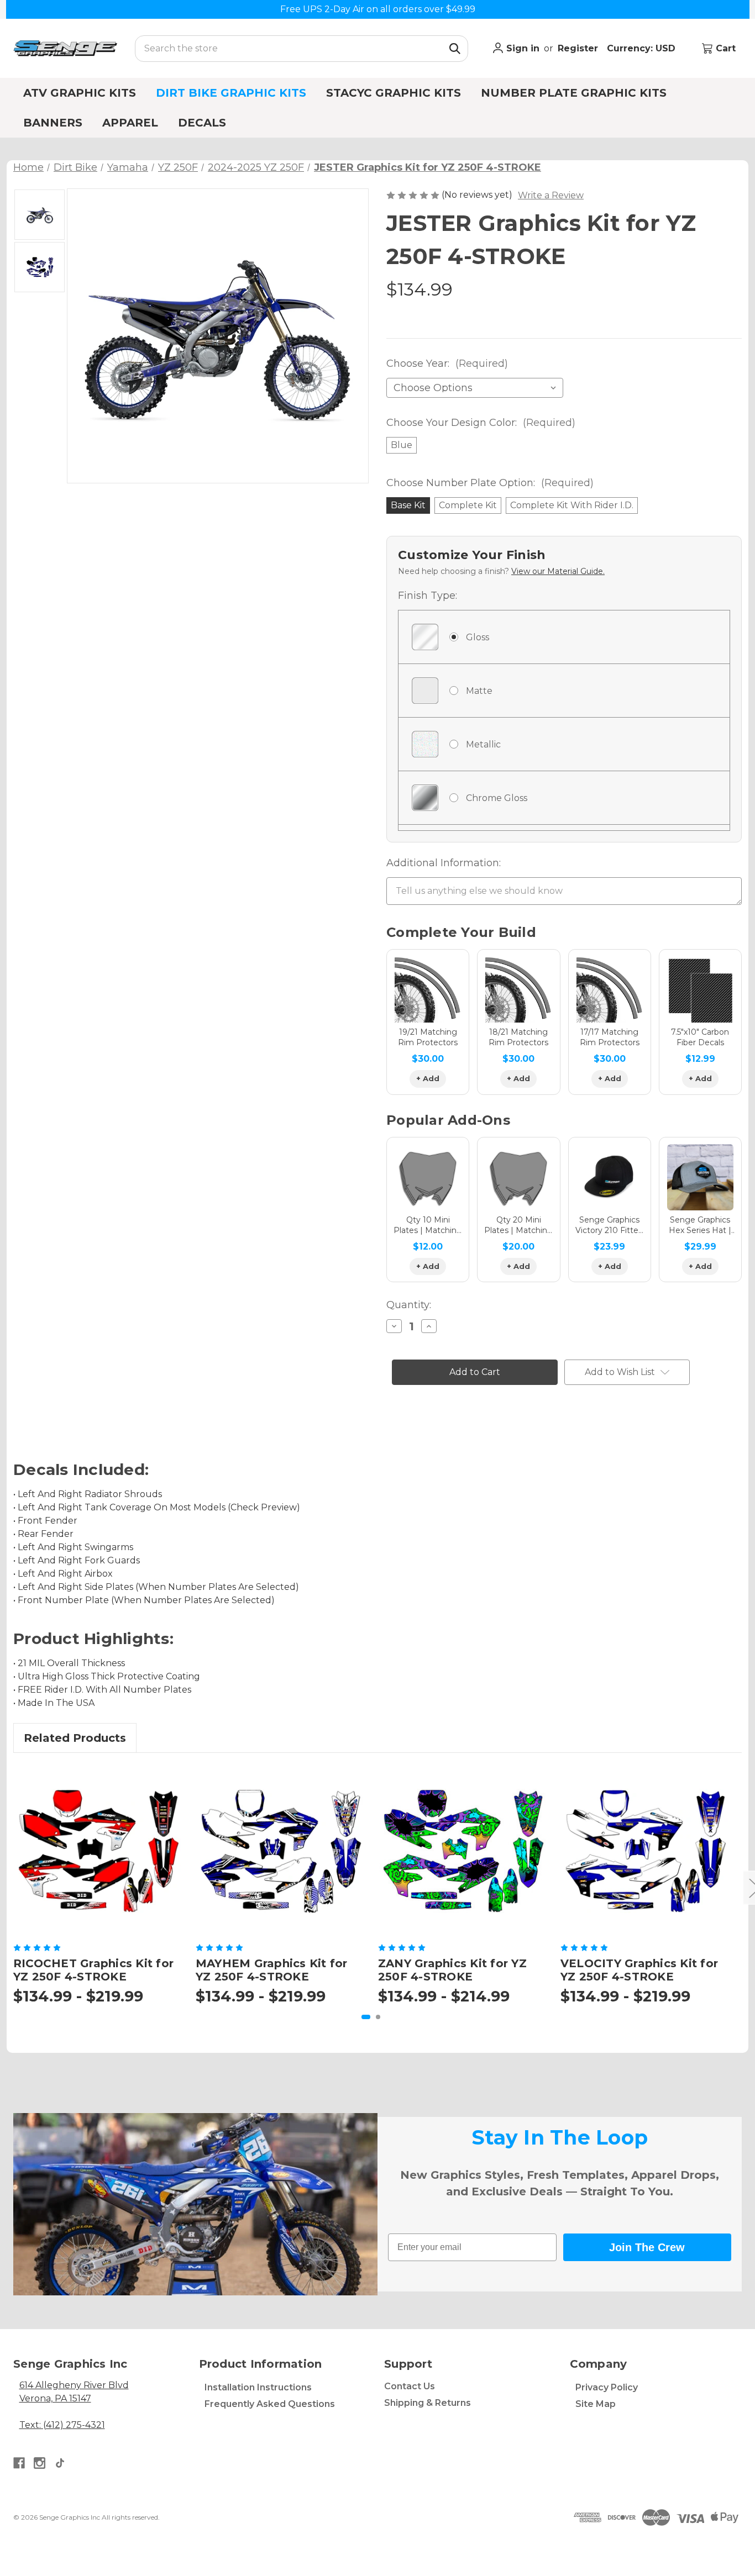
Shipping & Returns (428, 2403)
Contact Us (410, 2386)
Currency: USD (643, 48)
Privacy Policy (607, 2387)
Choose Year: (447, 364)
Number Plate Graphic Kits (574, 93)
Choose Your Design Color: (481, 423)
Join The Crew (647, 2247)
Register (578, 48)
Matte (479, 691)
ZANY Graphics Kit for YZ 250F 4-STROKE (452, 1970)
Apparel (130, 123)
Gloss (478, 637)
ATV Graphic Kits (80, 93)
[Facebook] (19, 2463)
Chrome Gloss (497, 798)
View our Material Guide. (558, 571)
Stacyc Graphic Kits (394, 93)
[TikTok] (60, 2463)
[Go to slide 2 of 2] (378, 2017)
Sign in (521, 48)
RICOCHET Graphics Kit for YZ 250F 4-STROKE (93, 1970)
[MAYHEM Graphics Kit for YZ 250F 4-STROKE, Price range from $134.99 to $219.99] (280, 1851)
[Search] (455, 49)
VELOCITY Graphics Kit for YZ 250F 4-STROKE (639, 1970)
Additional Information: (444, 863)
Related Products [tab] (75, 1738)
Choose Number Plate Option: (490, 483)
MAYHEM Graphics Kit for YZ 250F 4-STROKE (272, 1970)
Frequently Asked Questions (270, 2404)
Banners (53, 123)
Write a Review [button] (551, 195)
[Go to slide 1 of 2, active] (366, 2017)
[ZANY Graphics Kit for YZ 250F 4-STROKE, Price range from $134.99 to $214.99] (463, 1851)
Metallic (483, 744)
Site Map (596, 2404)
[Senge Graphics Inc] (65, 48)
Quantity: (409, 1305)
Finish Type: (428, 596)
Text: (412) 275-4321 (62, 2425)
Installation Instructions (258, 2387)
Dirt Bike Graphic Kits (231, 93)
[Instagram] (40, 2463)
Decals (202, 123)
